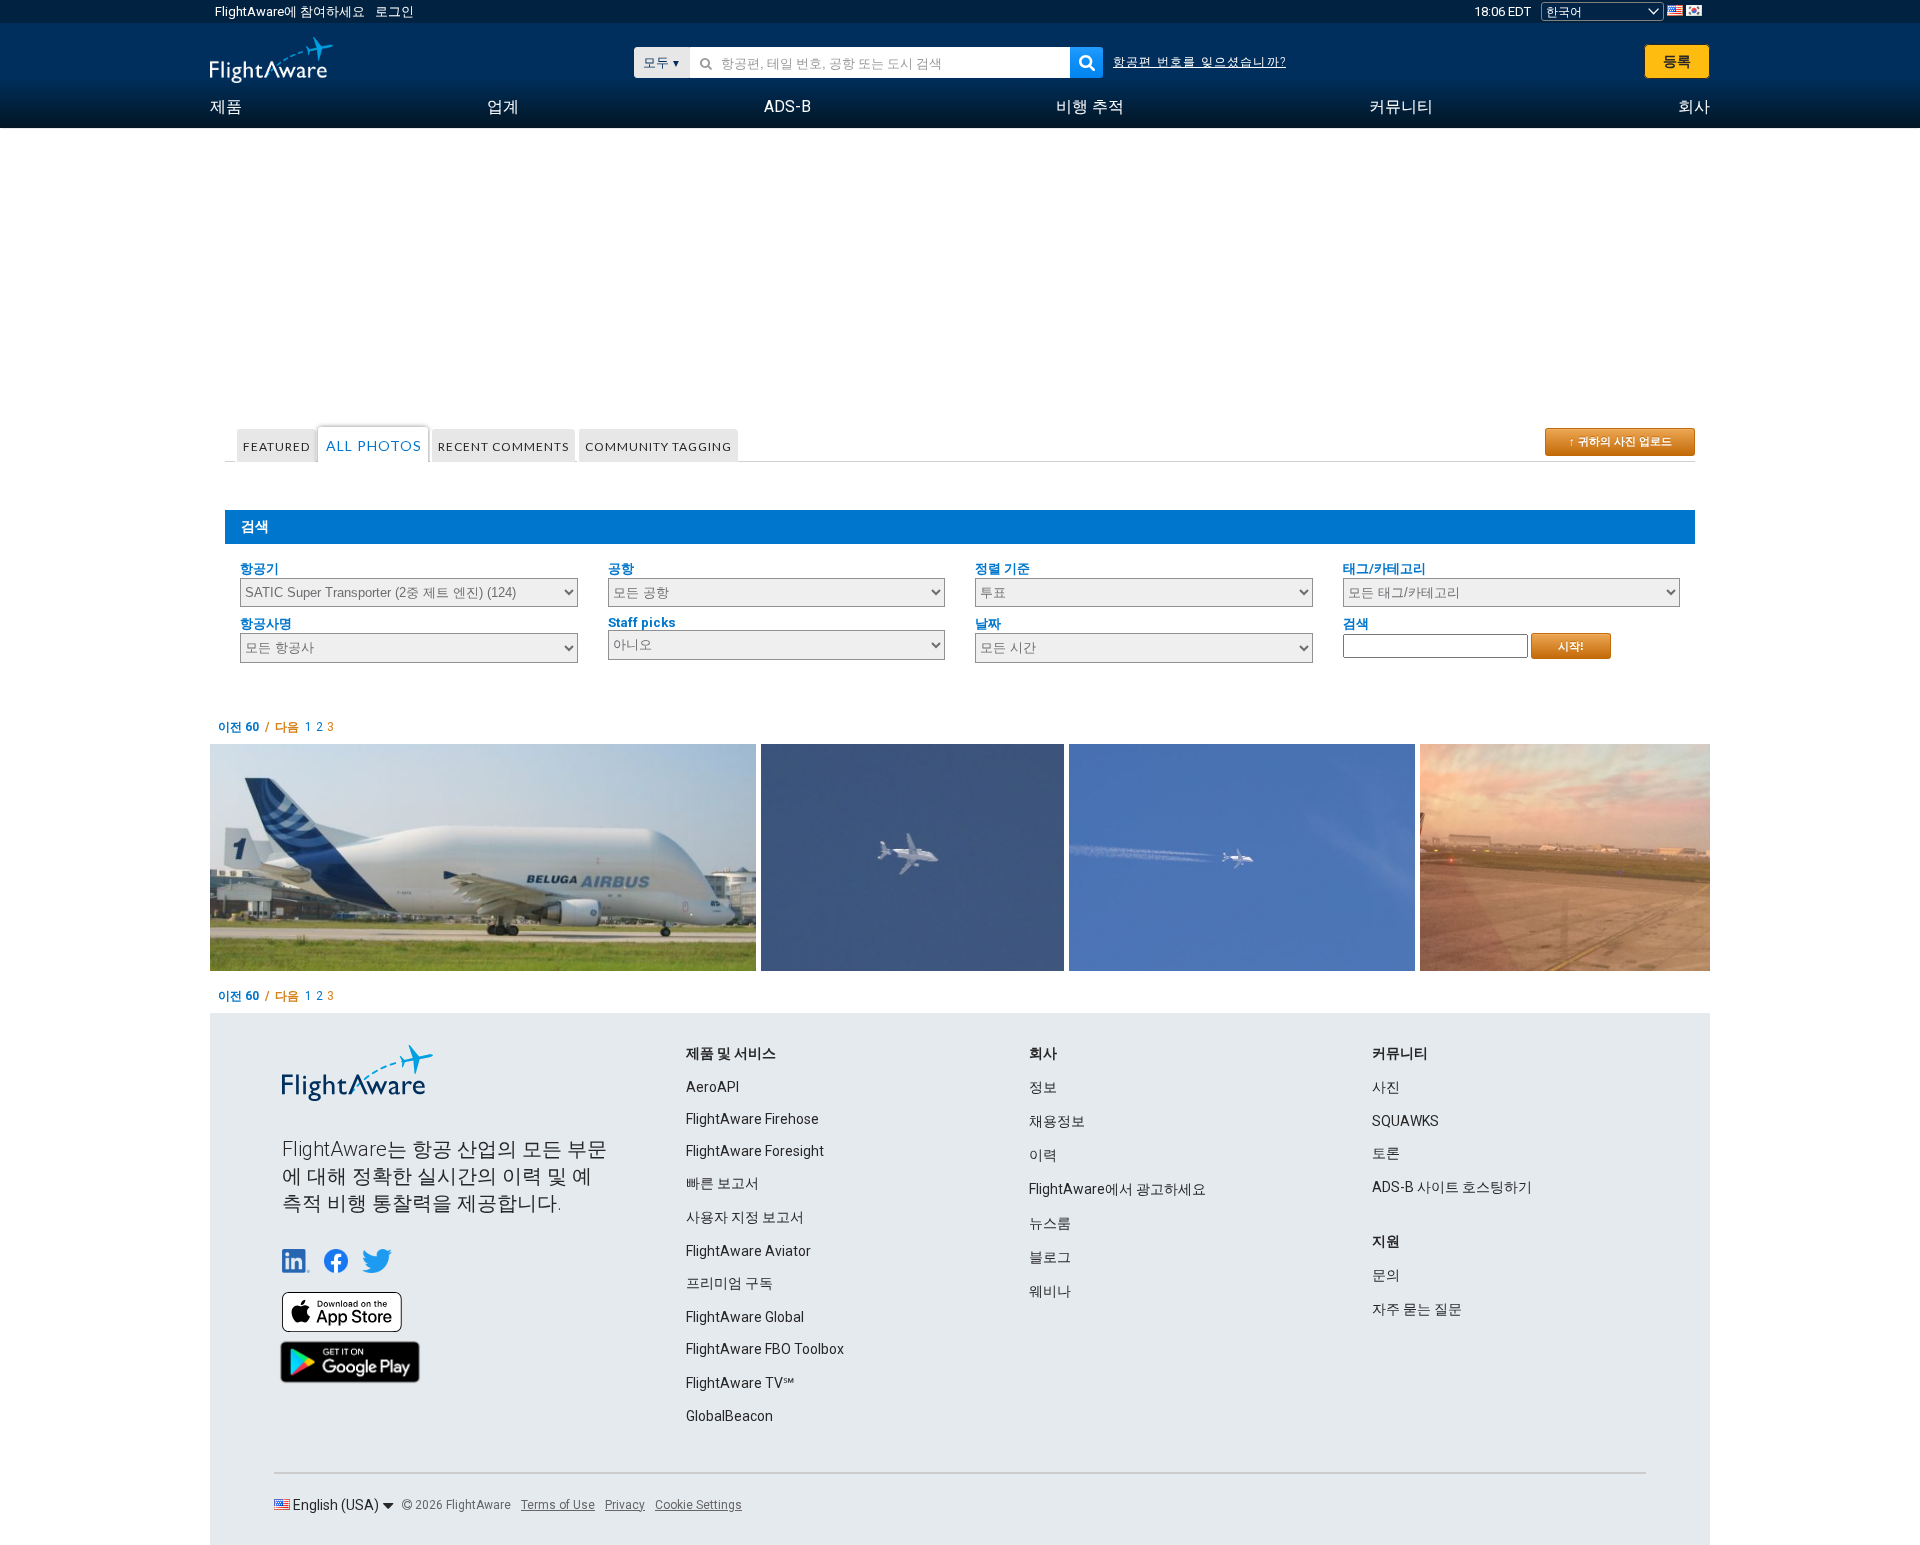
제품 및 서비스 (731, 1053)
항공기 (259, 568)
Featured (276, 446)
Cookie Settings (698, 1505)
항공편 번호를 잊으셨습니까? (1199, 62)
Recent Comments (503, 446)
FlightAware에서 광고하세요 (1117, 1189)
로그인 (394, 11)
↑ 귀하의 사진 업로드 (1620, 441)
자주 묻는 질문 (1417, 1309)
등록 (1677, 61)
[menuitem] (226, 107)
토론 (1386, 1153)
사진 (1386, 1087)
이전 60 (238, 727)
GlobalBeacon (729, 1416)
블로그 (1050, 1257)
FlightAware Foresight (755, 1151)
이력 (1043, 1155)
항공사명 (266, 623)
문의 (1386, 1275)
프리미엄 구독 (729, 1283)
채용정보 (1057, 1121)
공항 (621, 568)
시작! (1571, 646)
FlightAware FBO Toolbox (765, 1349)
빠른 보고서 (722, 1183)
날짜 (988, 623)
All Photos (374, 445)
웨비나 (1050, 1291)
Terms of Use (558, 1505)
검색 (1356, 623)
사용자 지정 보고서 (745, 1217)
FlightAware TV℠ (740, 1383)
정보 (1043, 1087)
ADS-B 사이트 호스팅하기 (1452, 1187)
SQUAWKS (1405, 1121)
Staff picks (642, 622)
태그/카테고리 (1384, 568)
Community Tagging (658, 446)
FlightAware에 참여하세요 (290, 11)
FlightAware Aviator (748, 1251)
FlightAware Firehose (752, 1119)
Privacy (625, 1505)
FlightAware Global (745, 1317)
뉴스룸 (1050, 1223)
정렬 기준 (1002, 568)
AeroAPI (712, 1087)
